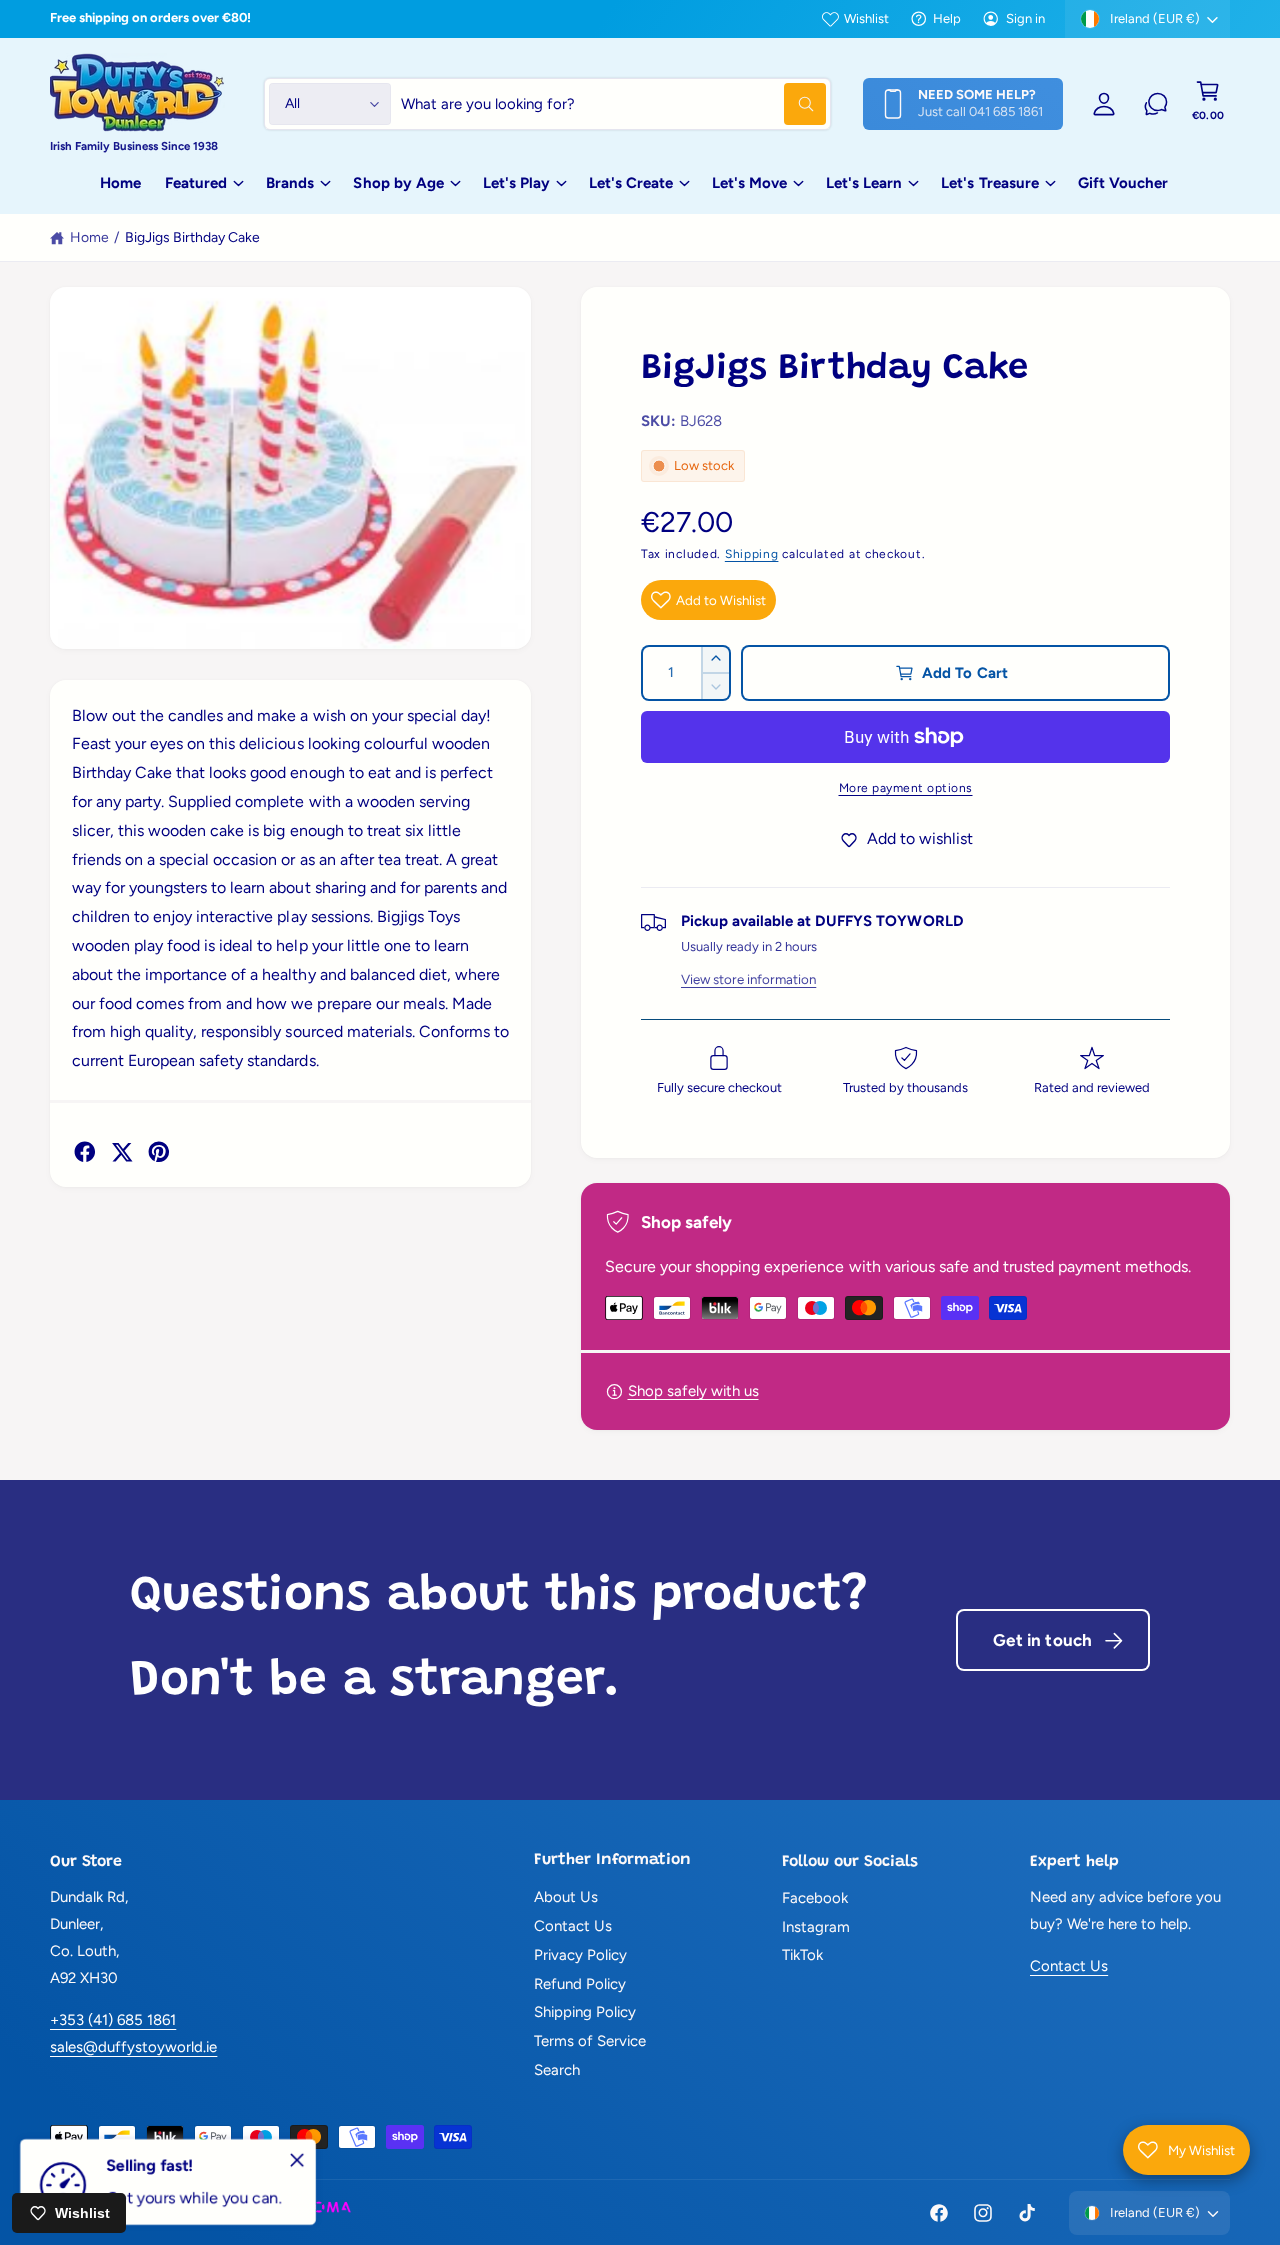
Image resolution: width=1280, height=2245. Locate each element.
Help (947, 18)
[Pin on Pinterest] (159, 1152)
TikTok (802, 1955)
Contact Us (573, 1926)
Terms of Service (590, 2041)
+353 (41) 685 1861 (113, 2020)
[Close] (297, 2160)
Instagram (816, 1927)
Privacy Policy (580, 1955)
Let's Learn (864, 183)
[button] (1208, 104)
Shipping (752, 554)
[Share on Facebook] (85, 1152)
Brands (290, 183)
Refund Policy (580, 1984)
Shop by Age (398, 183)
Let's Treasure (989, 183)
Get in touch (1042, 1640)
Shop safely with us (693, 1391)
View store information (748, 979)
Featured (196, 183)
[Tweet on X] (122, 1152)
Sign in (1025, 18)
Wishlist (866, 18)
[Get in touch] (1156, 104)
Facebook (815, 1898)
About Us (566, 1897)
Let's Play (516, 183)
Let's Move (749, 183)
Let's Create (631, 183)
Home (89, 237)
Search (557, 2070)
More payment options (906, 788)
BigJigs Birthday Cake (192, 237)
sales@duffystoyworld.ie (133, 2047)
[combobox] (613, 104)
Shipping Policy (585, 2012)
